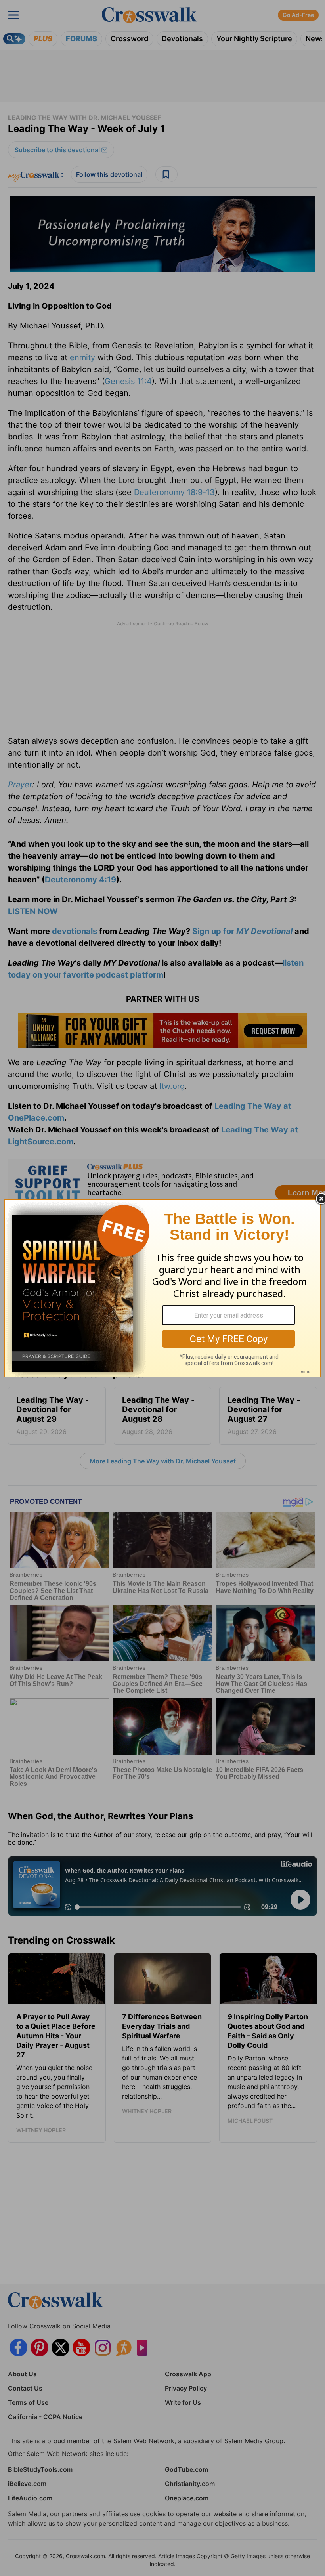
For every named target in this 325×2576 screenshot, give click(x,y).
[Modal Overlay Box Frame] (162, 1288)
